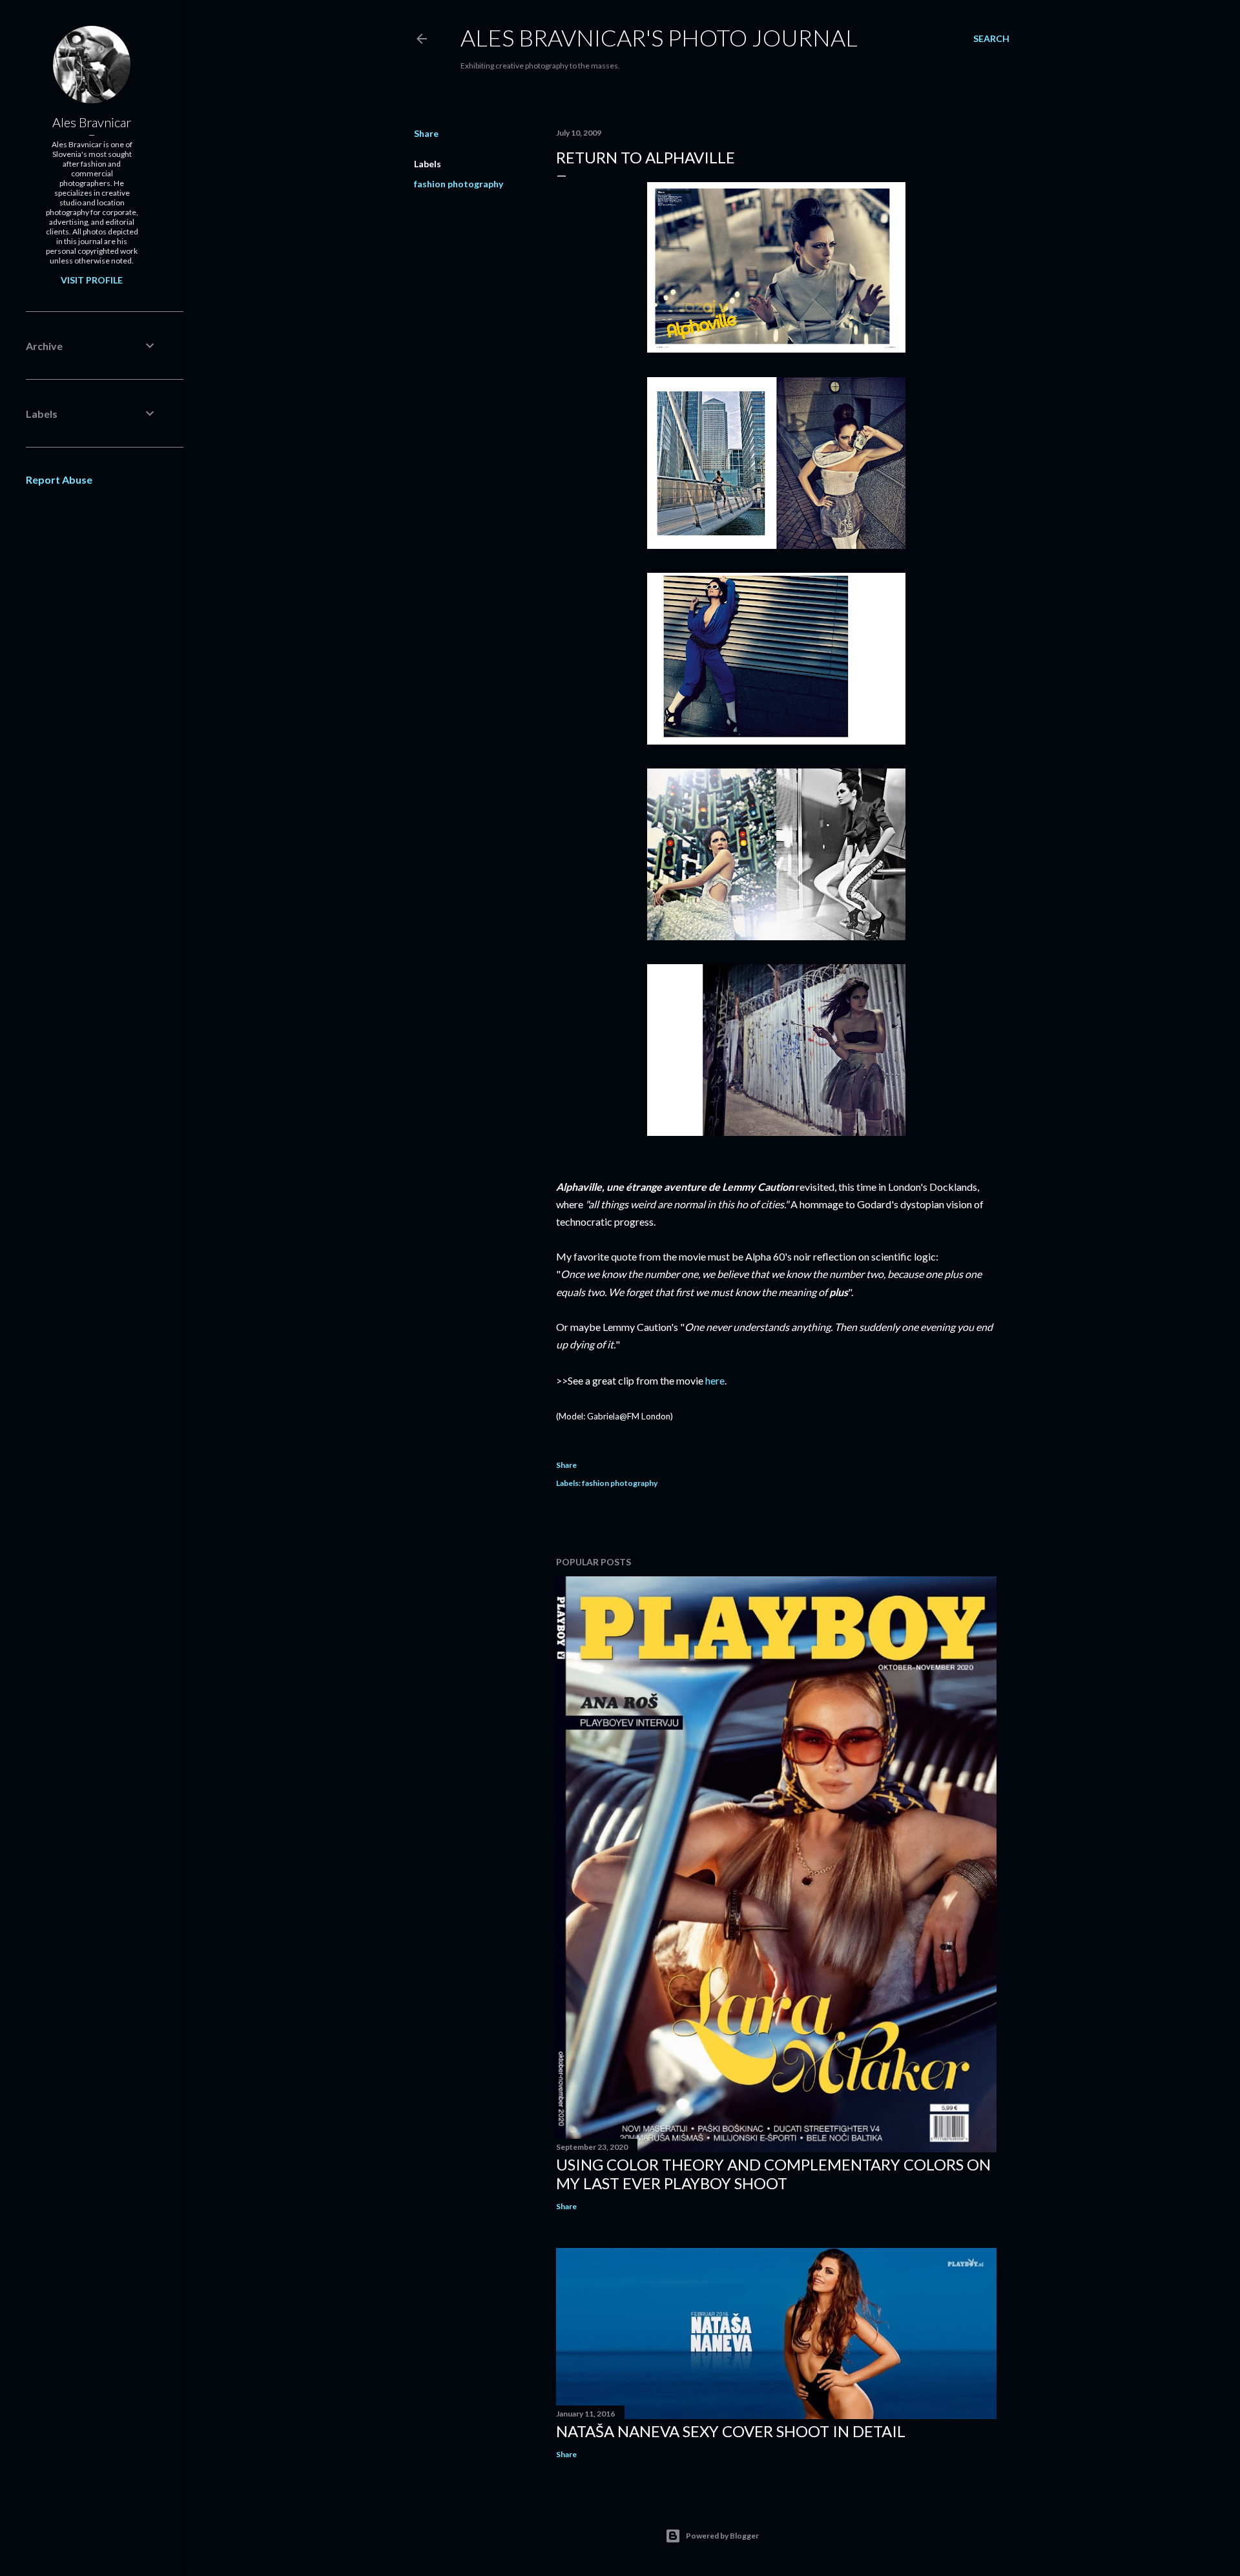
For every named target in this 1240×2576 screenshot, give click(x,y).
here (715, 1380)
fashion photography (459, 184)
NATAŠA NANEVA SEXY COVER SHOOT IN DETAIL (731, 2431)
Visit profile (92, 280)
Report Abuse (59, 479)
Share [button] (426, 133)
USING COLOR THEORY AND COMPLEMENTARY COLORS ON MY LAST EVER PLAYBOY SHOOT (773, 2174)
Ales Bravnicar (92, 122)
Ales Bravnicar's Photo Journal (659, 37)
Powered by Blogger (722, 2536)
